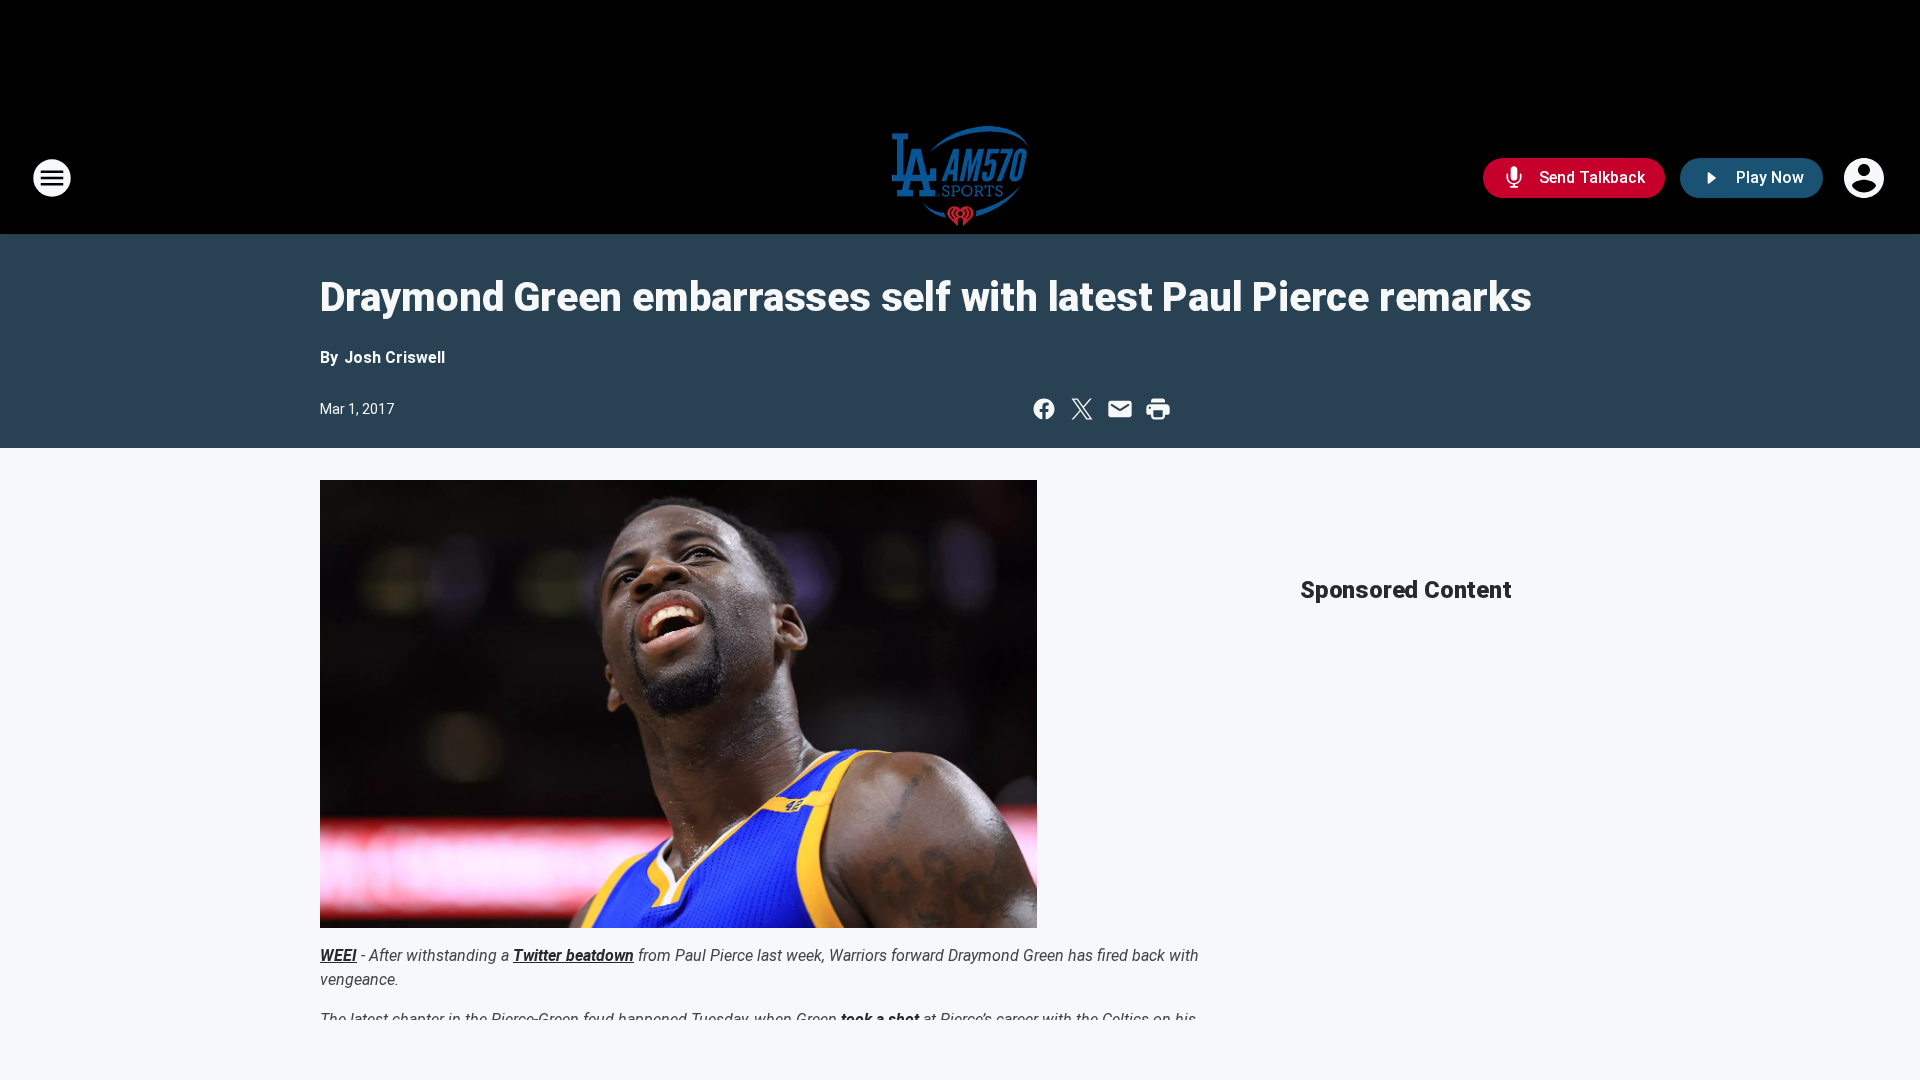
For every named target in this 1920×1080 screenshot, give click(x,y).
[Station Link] (960, 178)
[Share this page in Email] (1120, 409)
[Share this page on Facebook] (1044, 409)
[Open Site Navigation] (52, 178)
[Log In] (1866, 178)
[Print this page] (1158, 409)
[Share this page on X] (1082, 409)
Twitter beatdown (573, 955)
